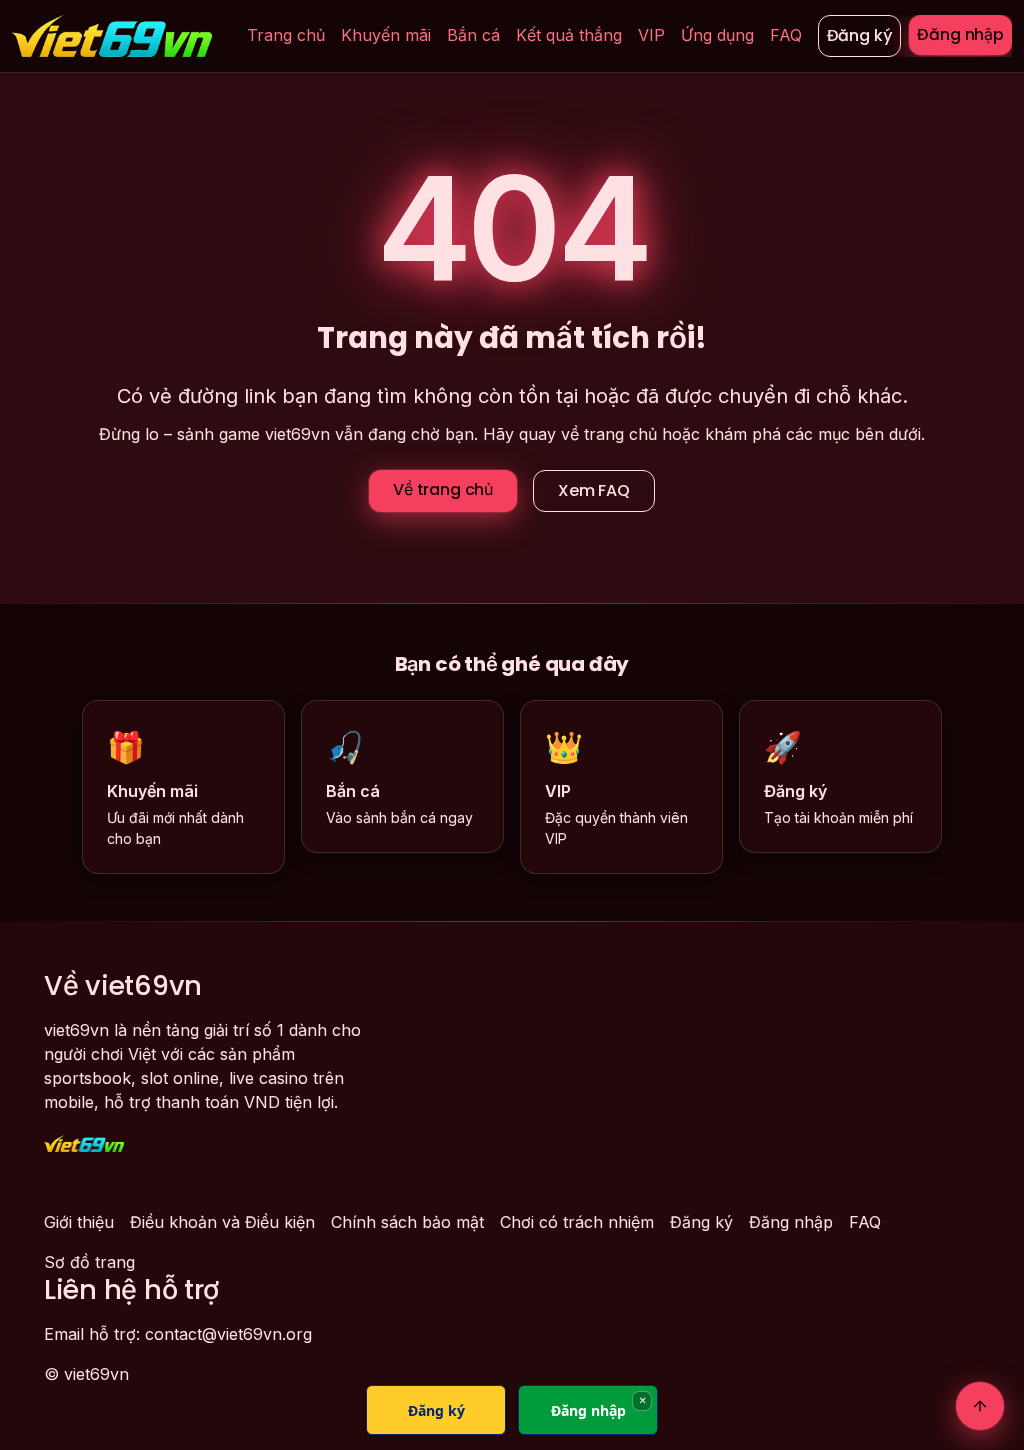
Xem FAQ (594, 490)
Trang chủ (286, 35)
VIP (651, 35)
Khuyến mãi (386, 35)
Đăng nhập (960, 34)
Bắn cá (473, 35)
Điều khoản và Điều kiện (222, 1222)
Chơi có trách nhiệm (577, 1222)
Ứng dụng (717, 35)
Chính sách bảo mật (407, 1222)
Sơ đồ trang (89, 1262)
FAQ (786, 35)
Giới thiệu (79, 1222)
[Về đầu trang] (980, 1406)
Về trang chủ (443, 489)
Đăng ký (860, 35)
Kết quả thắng (569, 35)
